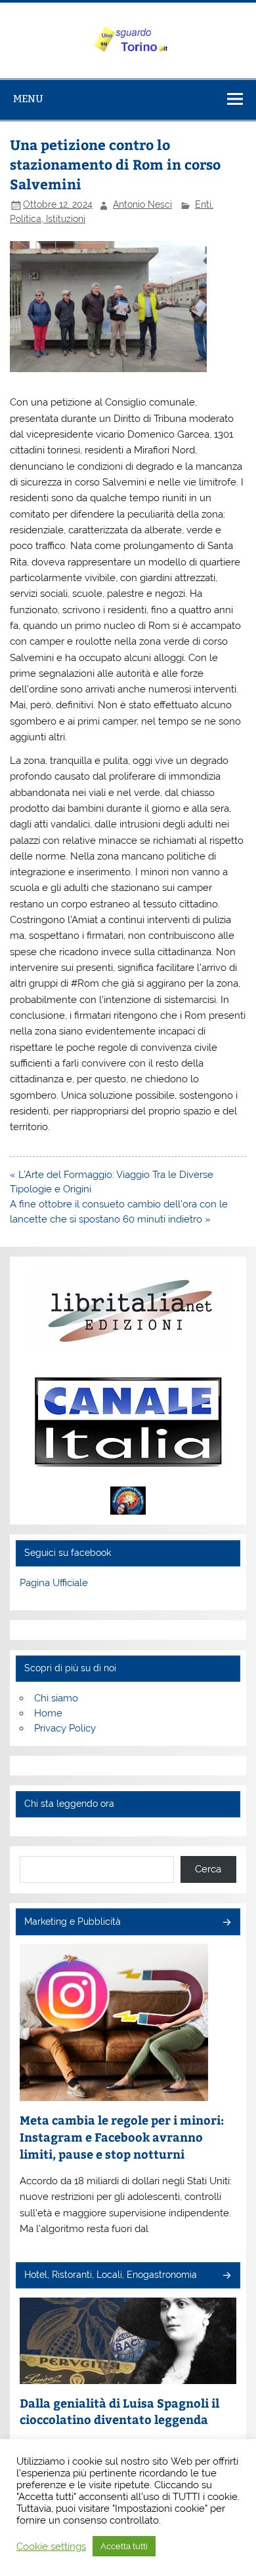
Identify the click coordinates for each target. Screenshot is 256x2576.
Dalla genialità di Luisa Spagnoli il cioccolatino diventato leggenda (119, 2411)
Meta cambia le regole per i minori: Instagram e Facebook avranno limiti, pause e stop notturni (122, 2136)
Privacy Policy (65, 1728)
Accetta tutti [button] (124, 2546)
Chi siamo (56, 1698)
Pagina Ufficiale (54, 1583)
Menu (28, 99)
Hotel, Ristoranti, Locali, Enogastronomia (111, 2275)
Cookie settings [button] (51, 2546)
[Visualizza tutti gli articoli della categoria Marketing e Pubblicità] (226, 1923)
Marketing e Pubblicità (73, 1922)
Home (48, 1713)
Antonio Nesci (142, 204)
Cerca (208, 1869)
